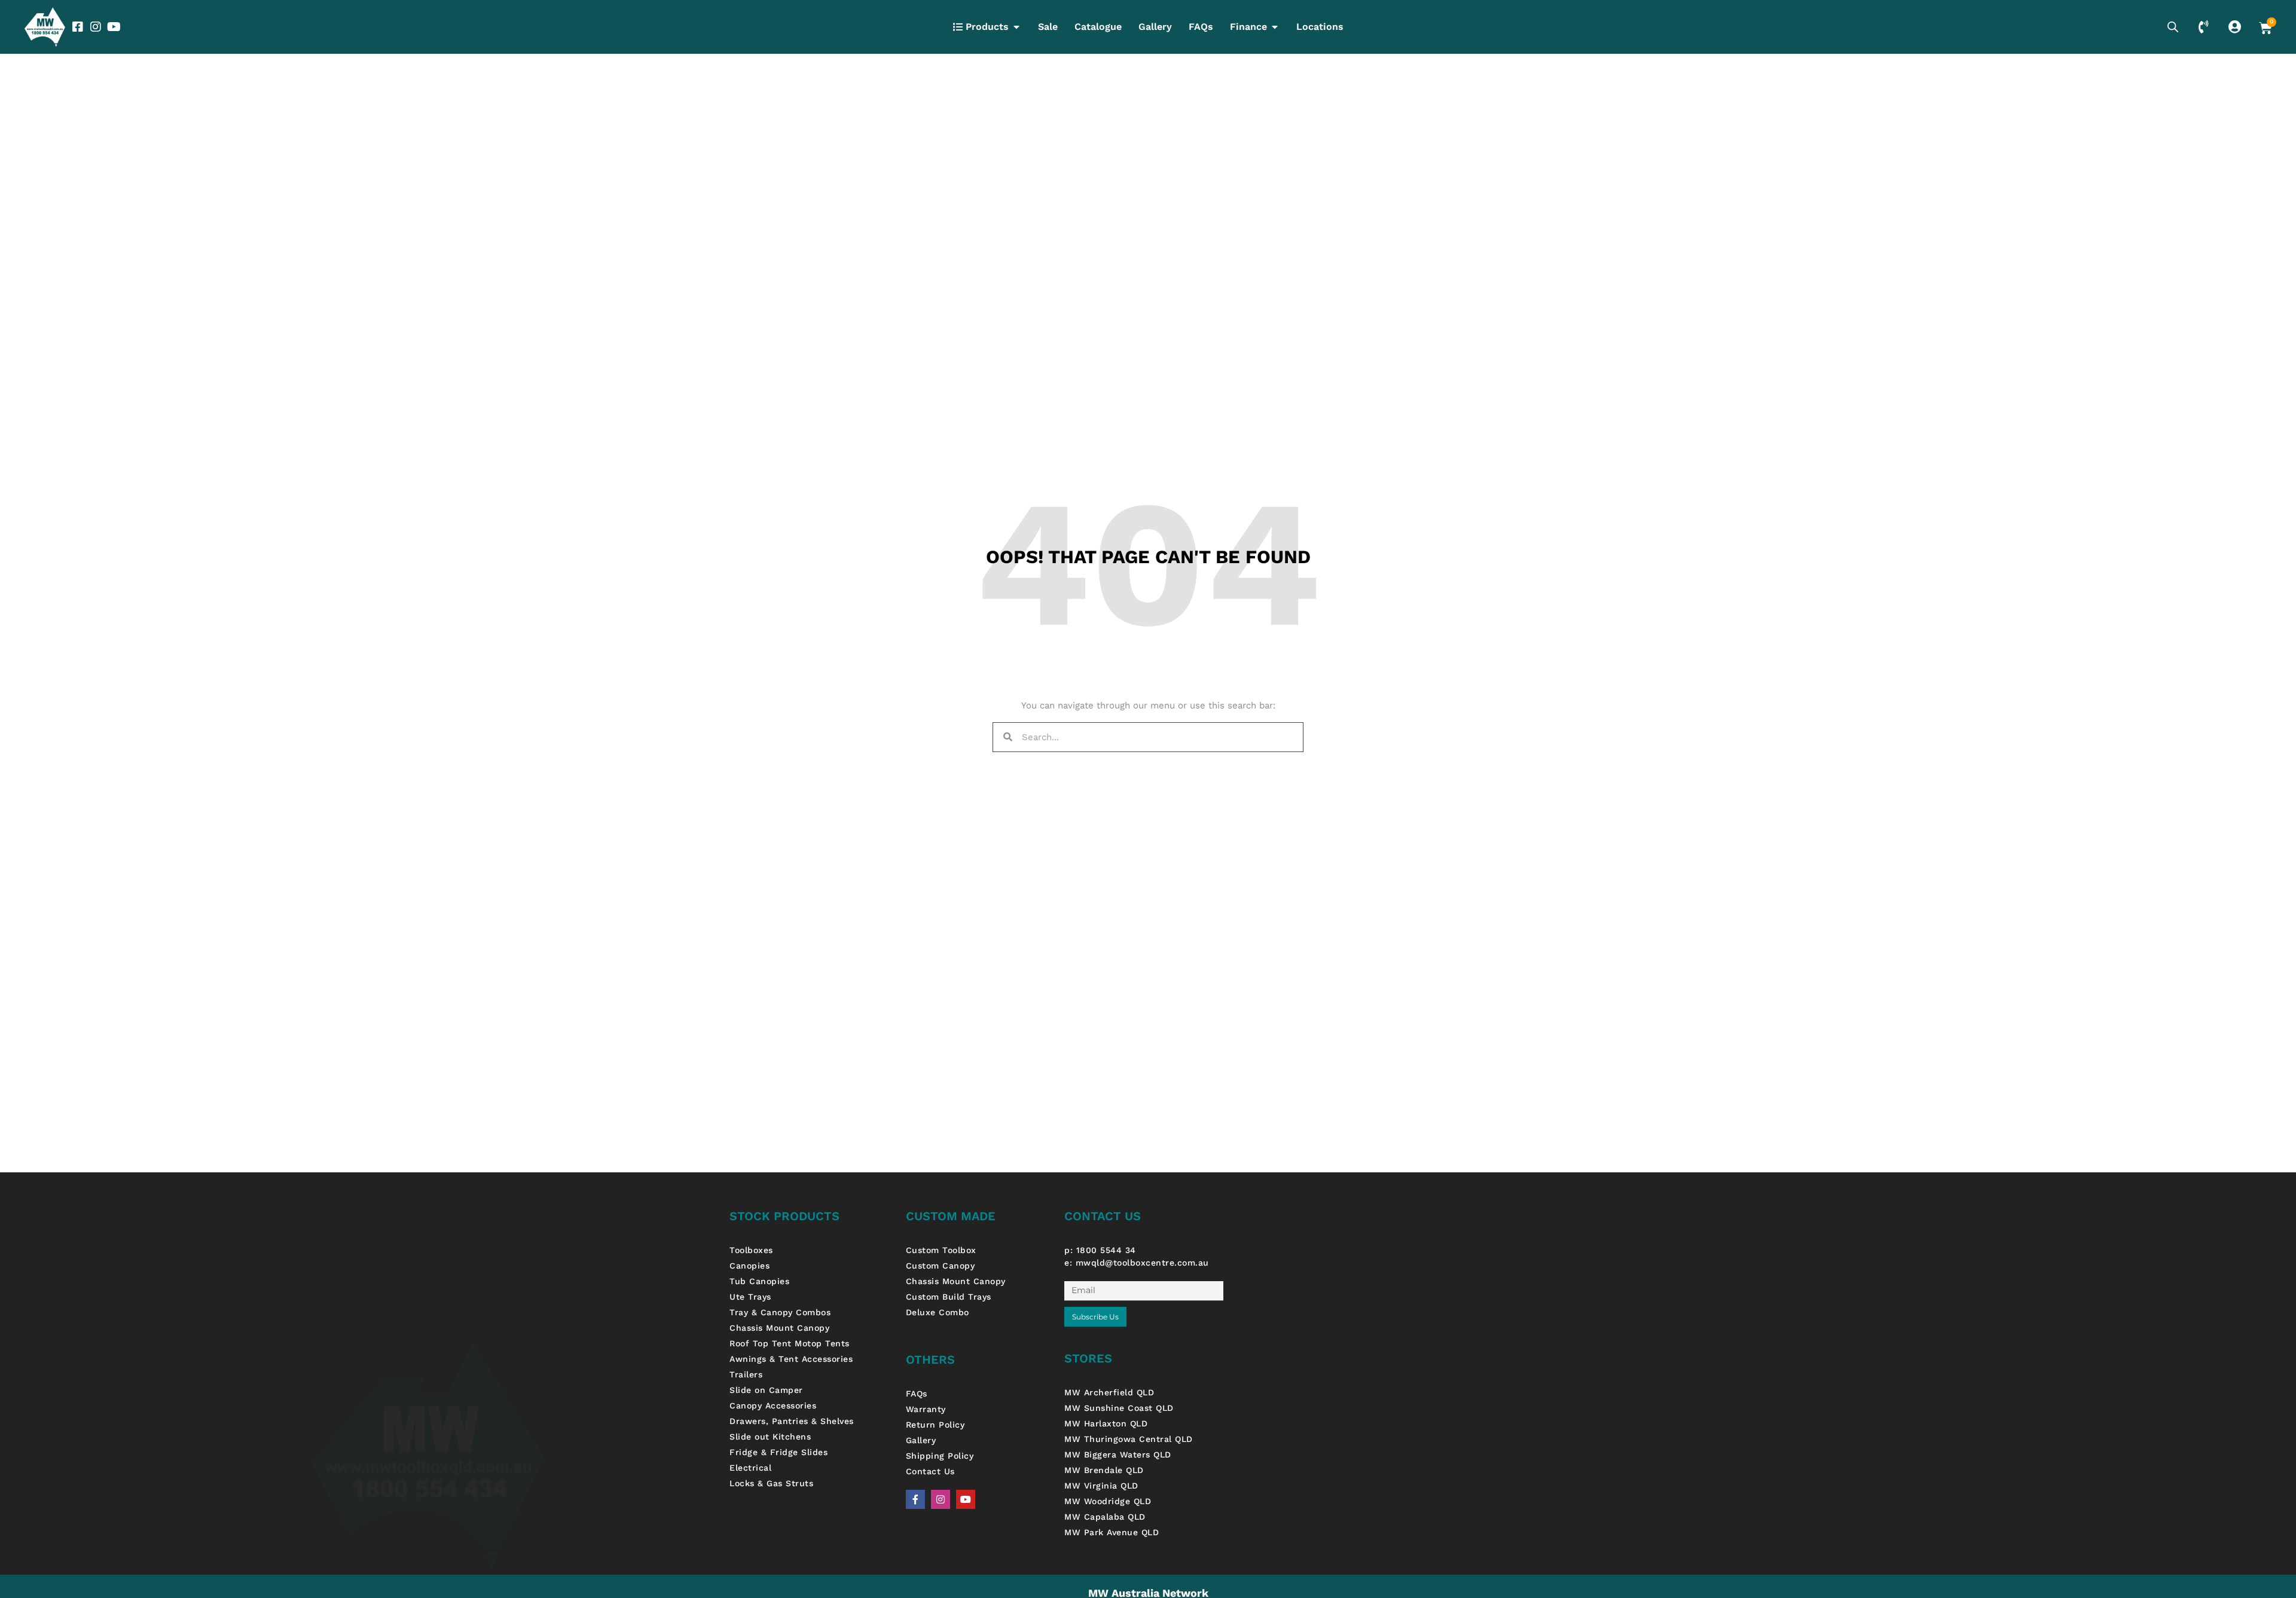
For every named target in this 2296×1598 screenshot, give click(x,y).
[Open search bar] (2173, 27)
